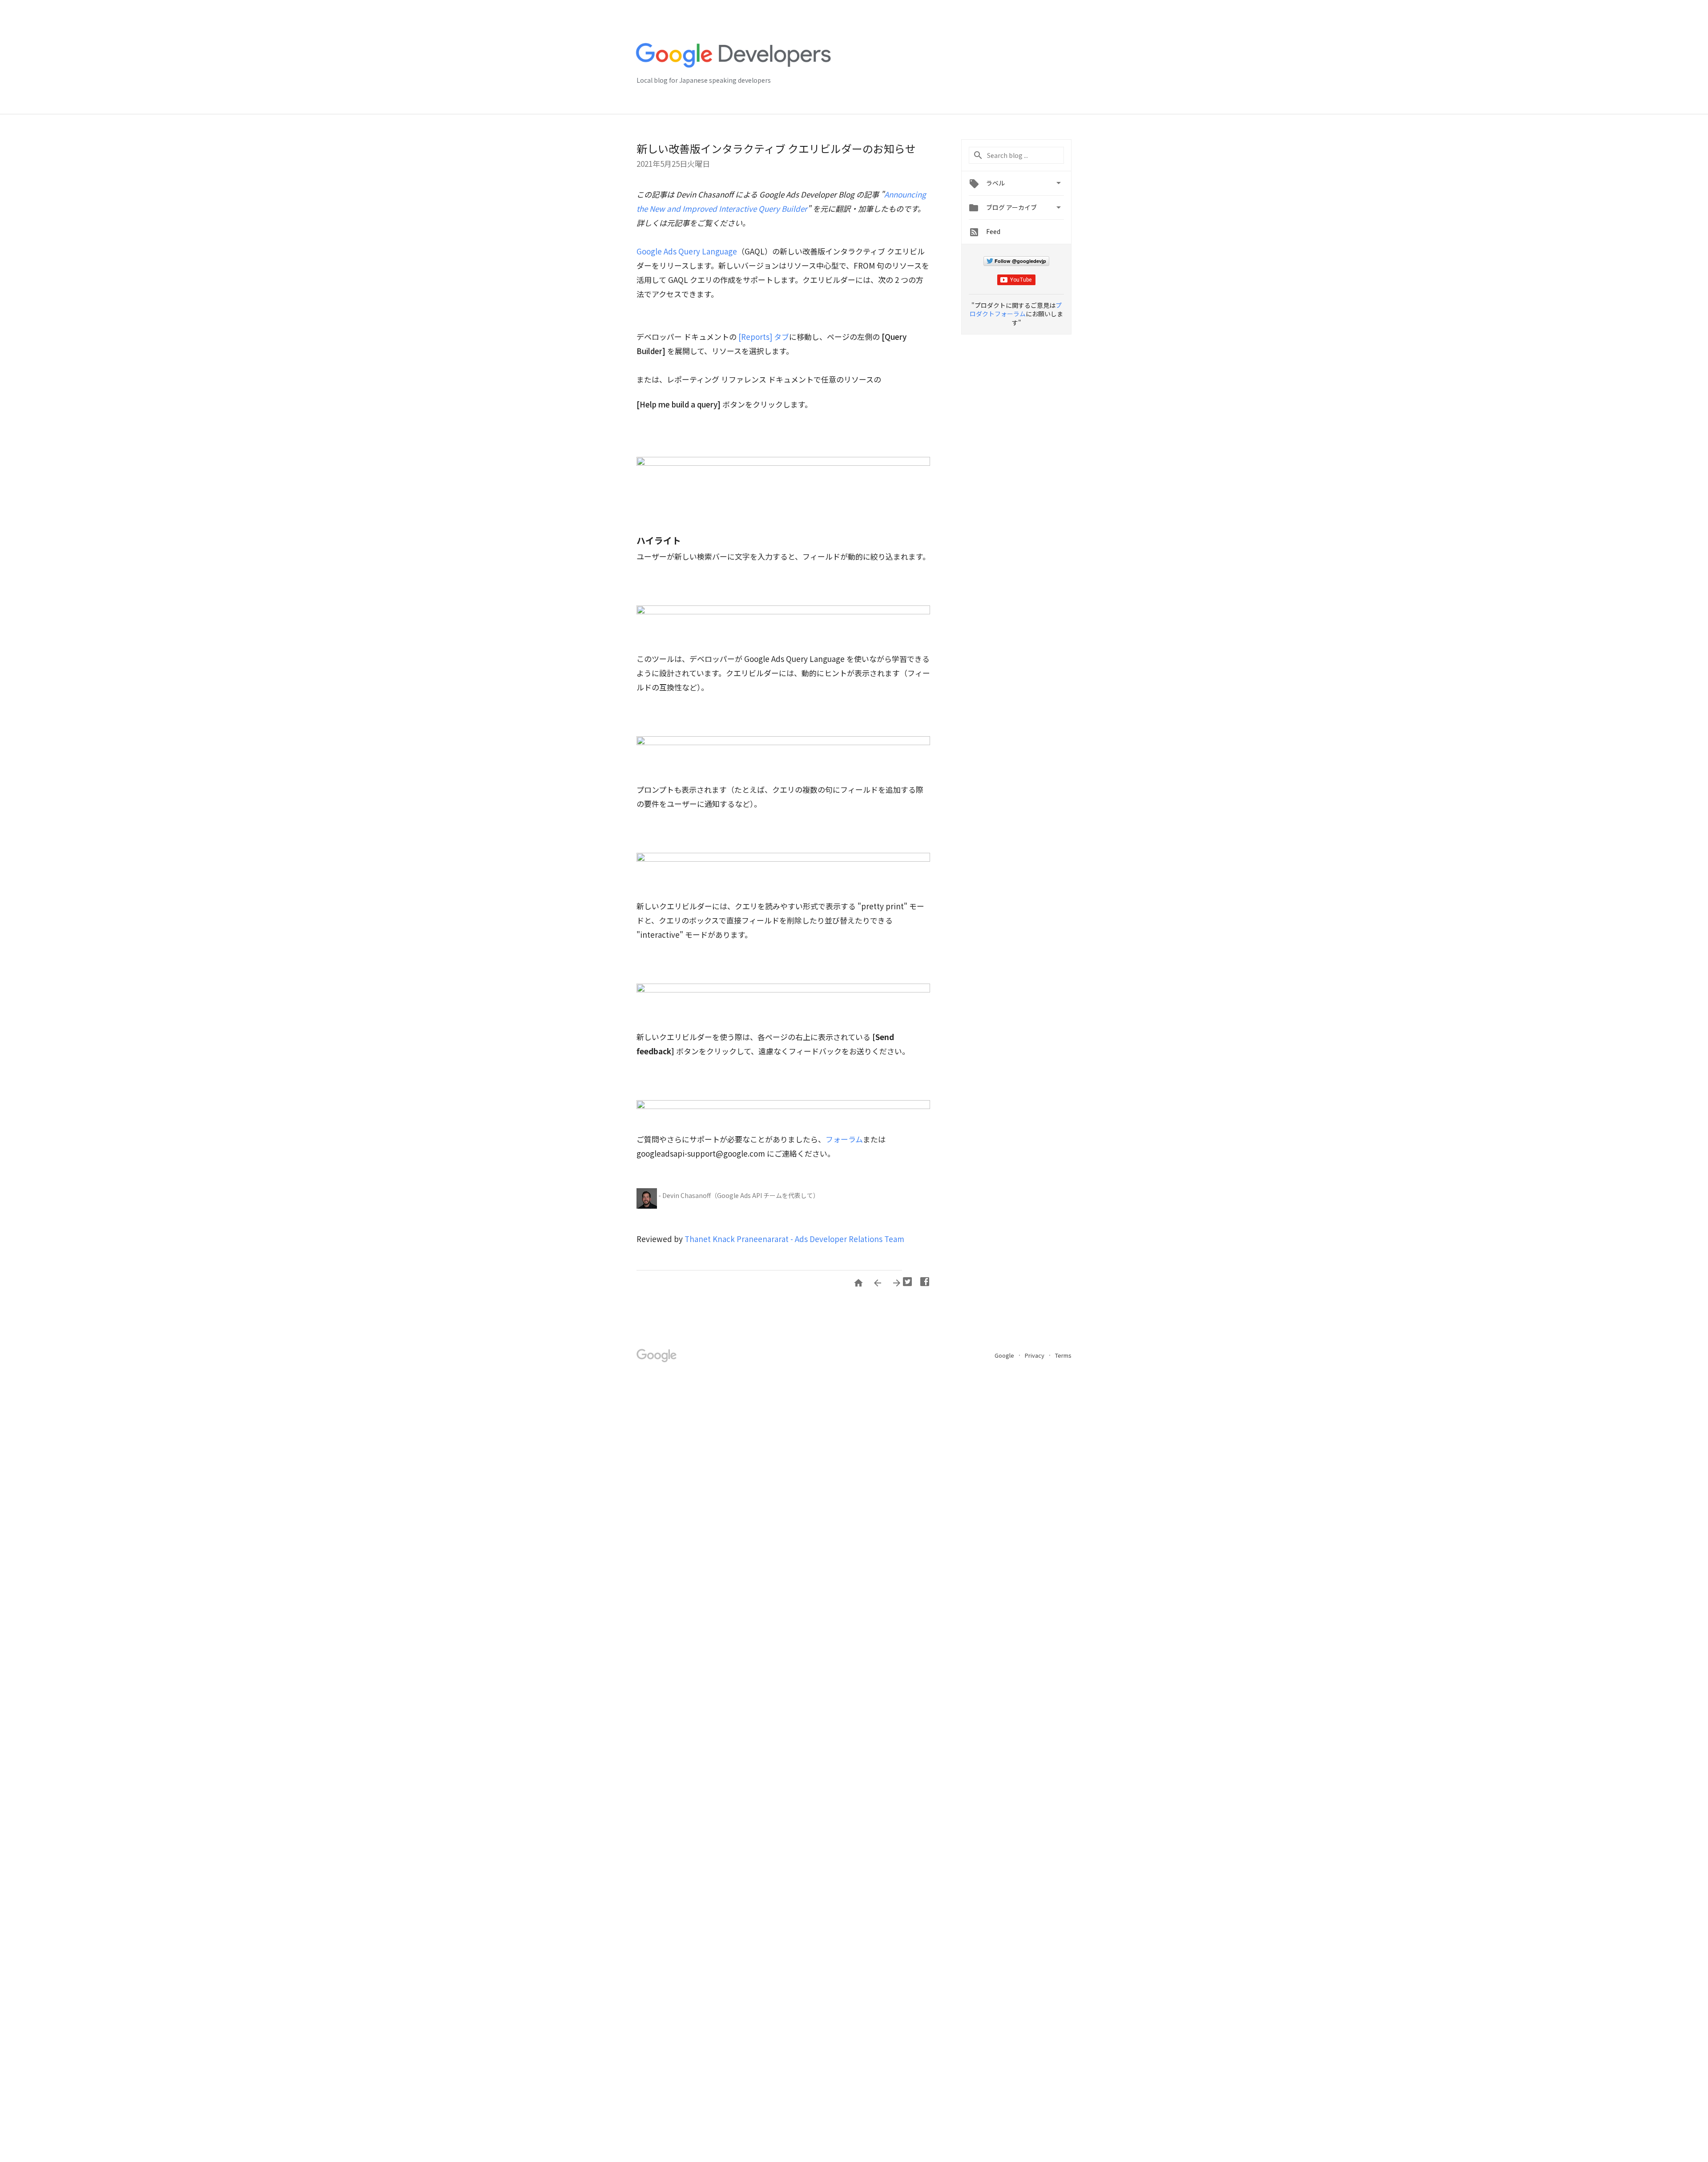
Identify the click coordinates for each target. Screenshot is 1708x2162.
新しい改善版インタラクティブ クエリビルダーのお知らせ (776, 148)
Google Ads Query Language (687, 251)
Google (1005, 1355)
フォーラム (844, 1139)
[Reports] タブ (764, 337)
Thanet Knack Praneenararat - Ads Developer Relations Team (794, 1239)
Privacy (1035, 1355)
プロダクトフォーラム (1016, 310)
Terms (1063, 1355)
